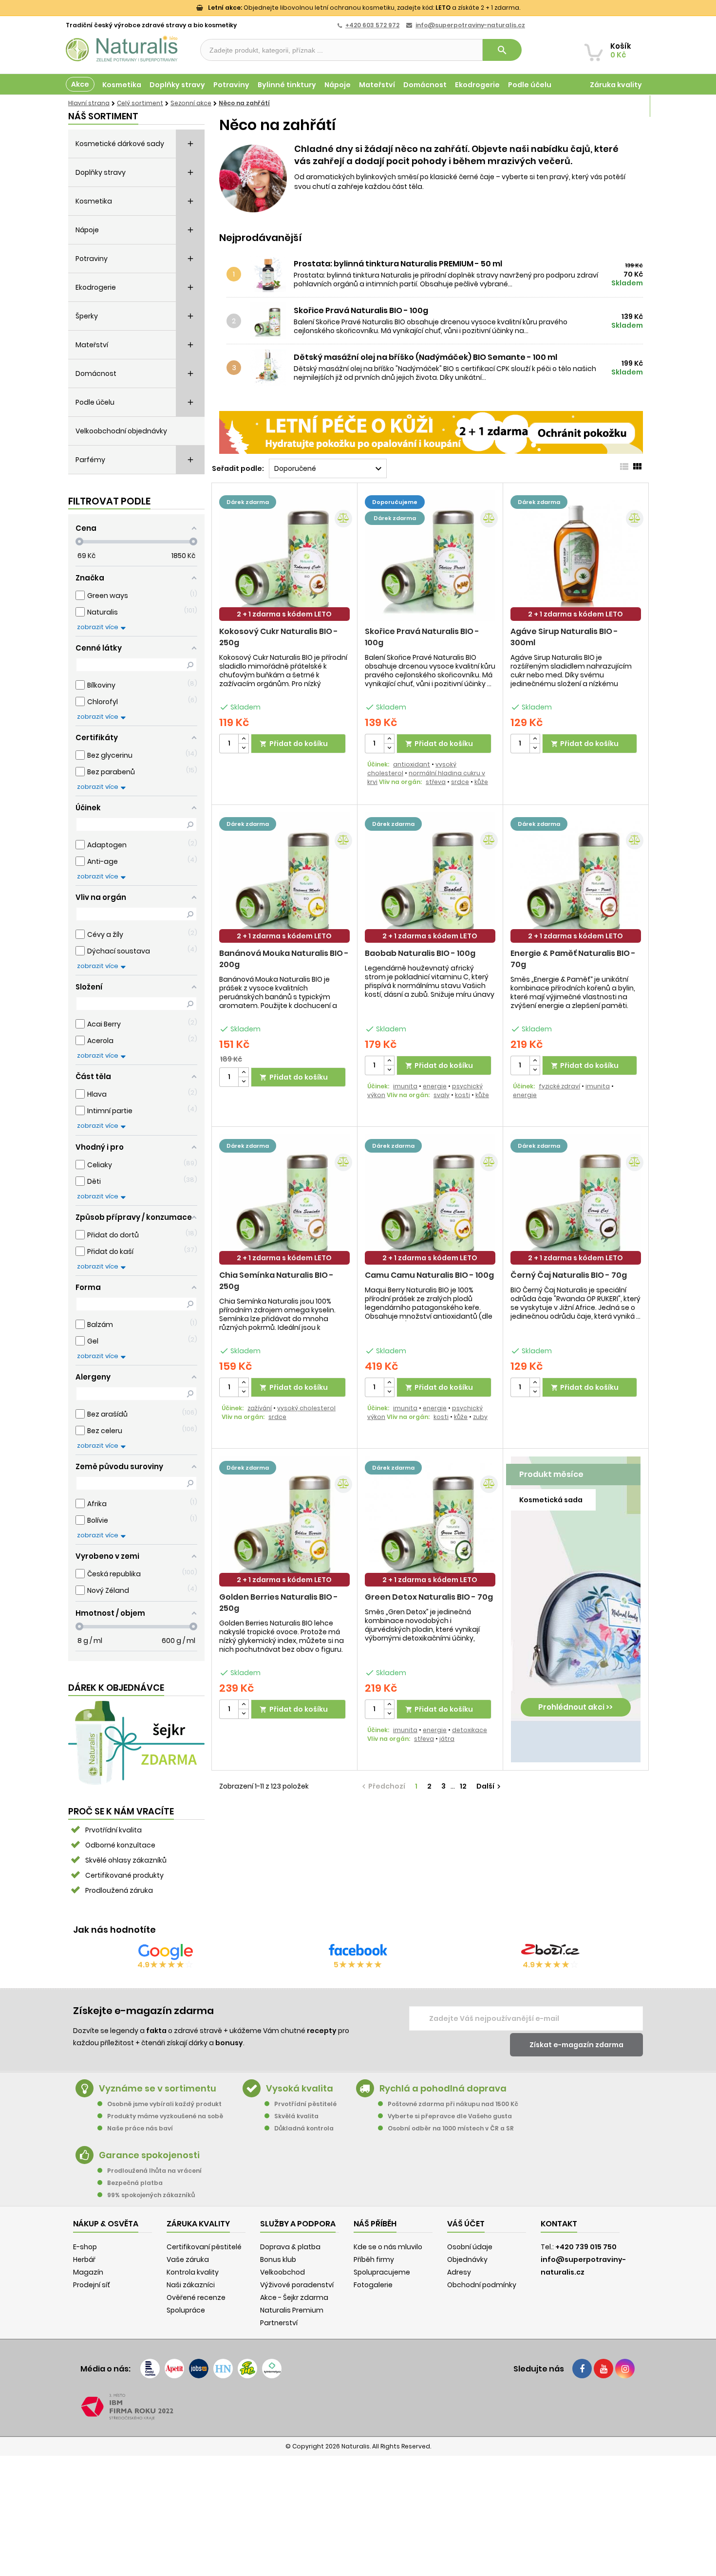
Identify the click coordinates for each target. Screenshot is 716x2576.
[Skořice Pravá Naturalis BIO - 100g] (271, 321)
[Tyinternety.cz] (272, 2369)
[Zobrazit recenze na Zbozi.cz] (550, 1952)
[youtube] (603, 2369)
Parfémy (90, 460)
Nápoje (338, 85)
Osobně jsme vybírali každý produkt (164, 2104)
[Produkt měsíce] (576, 1604)
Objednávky (467, 2259)
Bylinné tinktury (287, 85)
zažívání (260, 1408)
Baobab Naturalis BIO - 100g (420, 953)
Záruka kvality (616, 85)
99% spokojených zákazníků (151, 2195)
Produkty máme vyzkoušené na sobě (165, 2116)
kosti (462, 1095)
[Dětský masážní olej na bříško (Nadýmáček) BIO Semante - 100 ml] (271, 367)
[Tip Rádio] (247, 2369)
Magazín (626, 106)
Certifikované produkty (124, 1875)
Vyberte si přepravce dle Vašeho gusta (450, 2116)
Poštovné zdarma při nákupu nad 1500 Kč (453, 2104)
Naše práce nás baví (140, 2128)
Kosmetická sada (551, 1500)
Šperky (87, 316)
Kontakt (559, 2224)
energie (435, 1086)
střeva (436, 782)
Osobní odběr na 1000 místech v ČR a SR (451, 2128)
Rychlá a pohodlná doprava (443, 2088)
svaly (442, 1095)
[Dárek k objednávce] (136, 1742)
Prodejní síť (92, 2285)
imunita (405, 1086)
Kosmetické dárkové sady (120, 144)
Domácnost (425, 85)
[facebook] (582, 2369)
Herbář (84, 2259)
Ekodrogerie (477, 85)
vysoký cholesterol (306, 1408)
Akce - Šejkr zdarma (294, 2297)
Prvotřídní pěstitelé (305, 2104)
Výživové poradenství (297, 2285)
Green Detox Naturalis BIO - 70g (429, 1597)
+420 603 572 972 (372, 25)
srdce (460, 782)
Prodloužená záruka (119, 1890)
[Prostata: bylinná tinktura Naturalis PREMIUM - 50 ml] (271, 274)
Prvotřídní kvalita (113, 1830)
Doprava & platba (290, 2247)
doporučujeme (395, 502)
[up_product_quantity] (244, 739)
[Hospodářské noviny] (223, 2369)
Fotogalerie (373, 2285)
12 (463, 1786)
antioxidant (412, 764)
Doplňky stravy (177, 85)
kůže (481, 782)
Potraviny (231, 85)
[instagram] (625, 2369)
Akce (80, 84)
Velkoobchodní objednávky (121, 431)
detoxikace (470, 1730)
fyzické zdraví (559, 1086)
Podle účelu (530, 85)
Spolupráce (186, 2310)
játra (447, 1739)
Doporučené (329, 469)
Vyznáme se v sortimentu (158, 2088)
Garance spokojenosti (149, 2155)
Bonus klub (278, 2259)
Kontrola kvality (193, 2272)
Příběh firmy (374, 2259)
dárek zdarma (248, 502)
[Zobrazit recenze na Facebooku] (358, 1952)
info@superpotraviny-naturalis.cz (470, 25)
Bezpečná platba (135, 2183)
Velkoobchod (283, 2272)
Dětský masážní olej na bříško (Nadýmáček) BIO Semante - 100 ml (425, 357)
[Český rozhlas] (150, 2369)
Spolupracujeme (382, 2272)
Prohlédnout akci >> (575, 1707)
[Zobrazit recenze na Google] (166, 1952)
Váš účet (466, 2224)
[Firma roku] (358, 2407)
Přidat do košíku (294, 744)
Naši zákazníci (191, 2285)
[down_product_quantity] (244, 748)
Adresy (459, 2272)
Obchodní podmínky (482, 2285)
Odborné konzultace (120, 1845)
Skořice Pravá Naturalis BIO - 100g (361, 311)
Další (490, 1786)
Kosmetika (122, 85)
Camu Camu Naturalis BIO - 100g (429, 1275)
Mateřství (377, 85)
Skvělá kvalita (296, 2116)
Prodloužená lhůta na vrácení (154, 2171)
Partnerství (279, 2323)
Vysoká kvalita (300, 2088)
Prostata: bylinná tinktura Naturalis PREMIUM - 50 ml (398, 264)
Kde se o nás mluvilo (388, 2247)
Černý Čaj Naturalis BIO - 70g (569, 1275)
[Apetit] (174, 2369)
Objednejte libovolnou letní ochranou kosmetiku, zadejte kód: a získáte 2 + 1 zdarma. (364, 8)
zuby (480, 1417)
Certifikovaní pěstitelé (204, 2247)
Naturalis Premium (292, 2310)
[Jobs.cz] (199, 2369)
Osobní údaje (470, 2247)
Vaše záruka (188, 2259)
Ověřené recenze (196, 2297)
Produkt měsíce (551, 1474)
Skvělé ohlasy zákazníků (126, 1860)
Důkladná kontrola (304, 2128)
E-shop (85, 2247)
